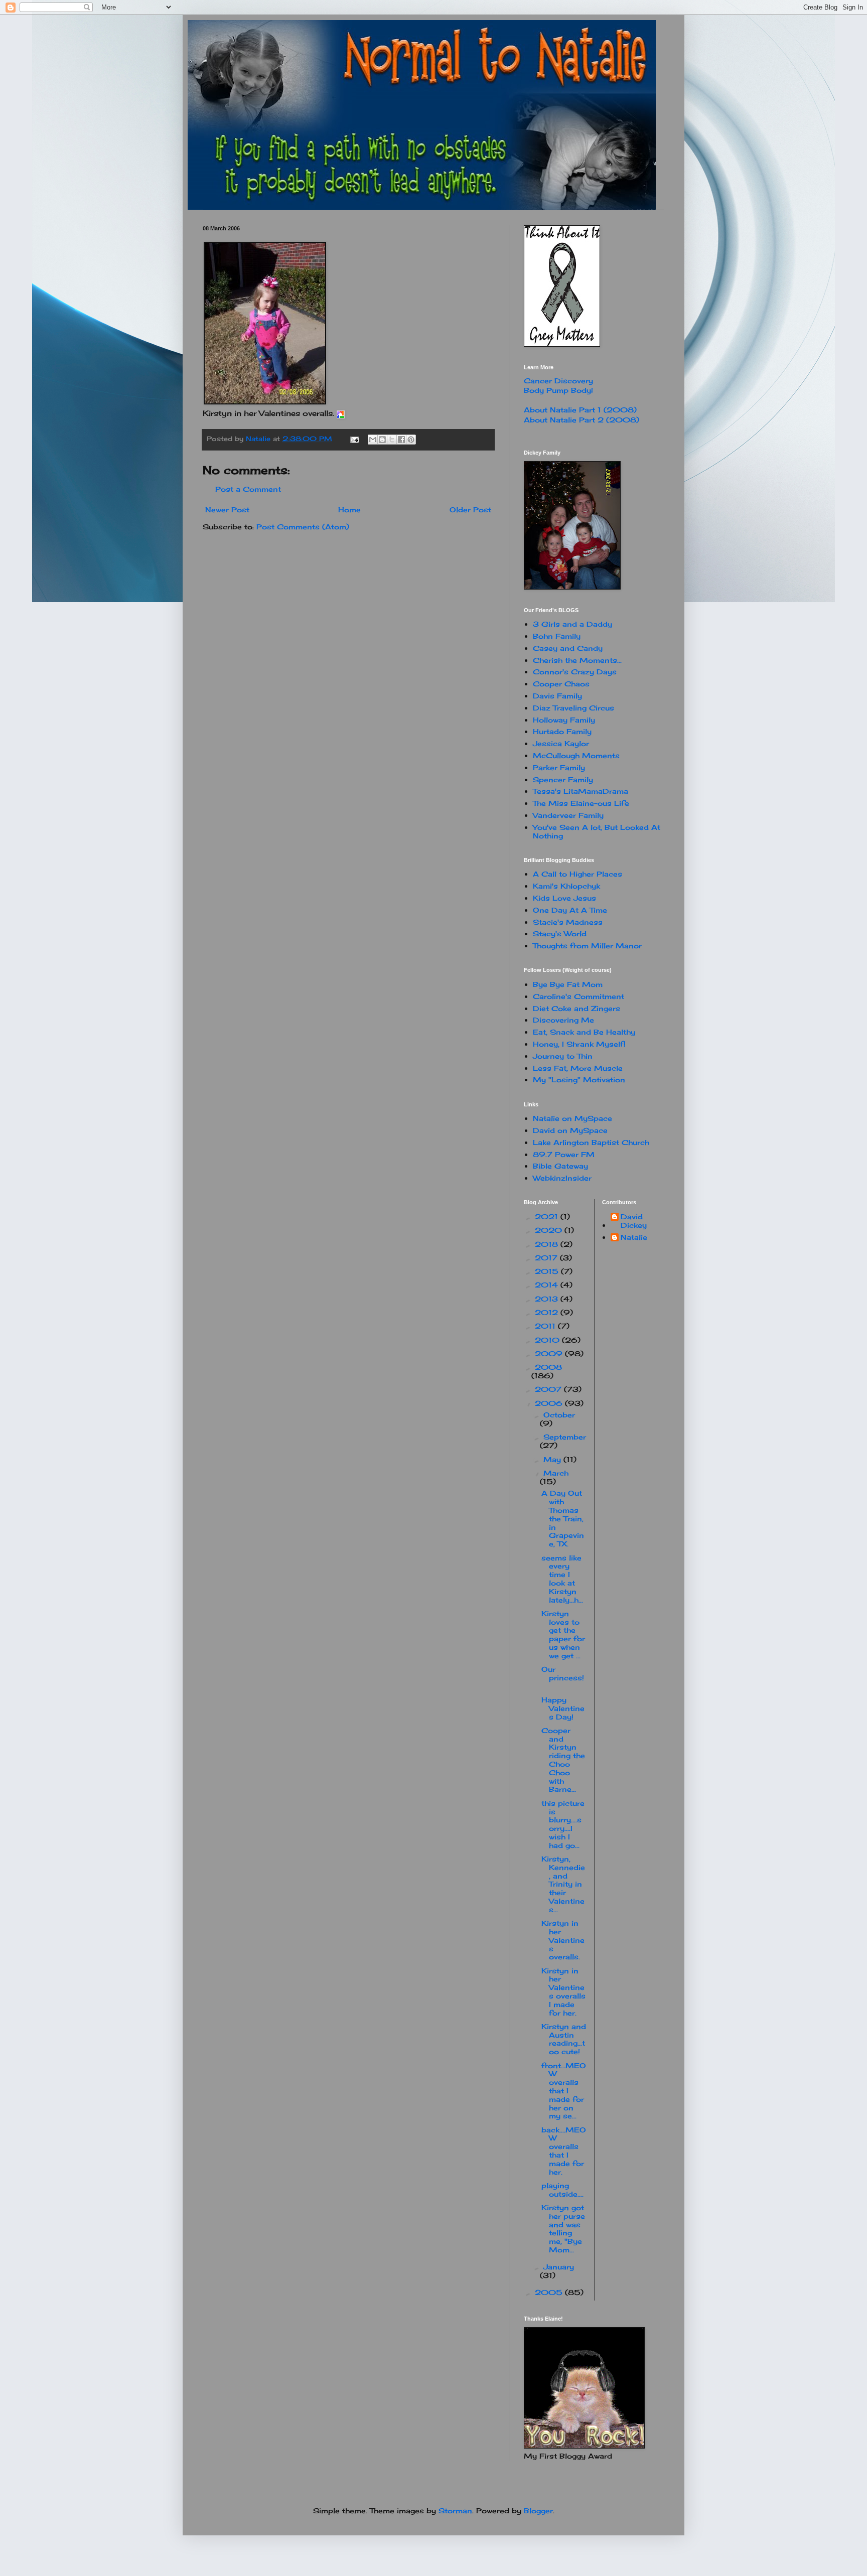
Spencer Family (563, 779)
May (553, 1459)
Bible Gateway (560, 1166)
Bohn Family (557, 636)
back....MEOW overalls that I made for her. (564, 2151)
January (559, 2267)
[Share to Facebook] (401, 440)
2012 (548, 1312)
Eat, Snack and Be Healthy (584, 1032)
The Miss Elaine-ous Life (581, 803)
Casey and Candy (568, 648)
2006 (550, 1403)
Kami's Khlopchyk (566, 886)
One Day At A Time (570, 910)
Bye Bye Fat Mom (568, 984)
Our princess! (563, 1678)
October (559, 1415)
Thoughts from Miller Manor (587, 946)
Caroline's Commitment (579, 996)
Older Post (470, 510)
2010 (548, 1340)
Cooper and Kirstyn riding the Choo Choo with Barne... (563, 1760)
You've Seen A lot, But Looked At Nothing (597, 831)
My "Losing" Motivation (579, 1080)
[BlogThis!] (382, 440)
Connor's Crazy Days (575, 672)
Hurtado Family (562, 731)
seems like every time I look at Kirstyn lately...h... (562, 1579)
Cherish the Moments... (577, 660)
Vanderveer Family (568, 815)
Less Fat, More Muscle (578, 1068)
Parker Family (559, 767)
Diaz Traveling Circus (573, 708)
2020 (550, 1230)
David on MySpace (570, 1130)
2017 (547, 1258)
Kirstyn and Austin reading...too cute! (564, 2039)
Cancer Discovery (558, 381)
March (556, 1473)
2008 (548, 1367)
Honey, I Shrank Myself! (579, 1044)
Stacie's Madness (568, 922)
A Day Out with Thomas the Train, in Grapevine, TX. (563, 1518)
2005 (550, 2292)
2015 (548, 1271)
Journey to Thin (563, 1056)
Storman (455, 2511)
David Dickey (634, 1221)
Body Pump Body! (558, 390)
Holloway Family (564, 720)
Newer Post (227, 510)
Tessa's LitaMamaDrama (581, 791)
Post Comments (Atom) (303, 527)
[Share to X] (392, 440)
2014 (548, 1285)
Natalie (634, 1237)
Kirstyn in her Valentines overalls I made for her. (563, 1992)
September (565, 1437)
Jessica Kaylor (561, 743)
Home (349, 510)
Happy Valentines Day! (563, 1708)
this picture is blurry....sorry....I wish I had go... (563, 1824)
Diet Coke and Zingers (576, 1008)
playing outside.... (564, 2190)
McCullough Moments (576, 755)
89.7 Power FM (564, 1154)
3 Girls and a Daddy (572, 624)
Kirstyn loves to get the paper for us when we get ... (563, 1634)
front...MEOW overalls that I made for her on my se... (564, 2091)
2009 (550, 1353)
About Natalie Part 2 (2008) (582, 420)
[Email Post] (354, 439)
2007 (549, 1389)
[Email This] (373, 440)
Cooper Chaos (561, 684)
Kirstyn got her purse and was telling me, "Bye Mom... (563, 2229)
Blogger (538, 2511)
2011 (546, 1326)
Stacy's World (560, 934)
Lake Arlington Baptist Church (591, 1142)
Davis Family (557, 696)
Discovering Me (563, 1020)
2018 (548, 1244)
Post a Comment (248, 489)
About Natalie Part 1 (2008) (580, 410)
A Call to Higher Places (577, 874)
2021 (548, 1217)
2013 (548, 1299)
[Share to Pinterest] (411, 440)
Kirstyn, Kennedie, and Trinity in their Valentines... (563, 1884)
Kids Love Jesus (564, 898)
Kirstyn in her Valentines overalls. (563, 1940)
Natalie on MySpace (572, 1118)
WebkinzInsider (562, 1178)
